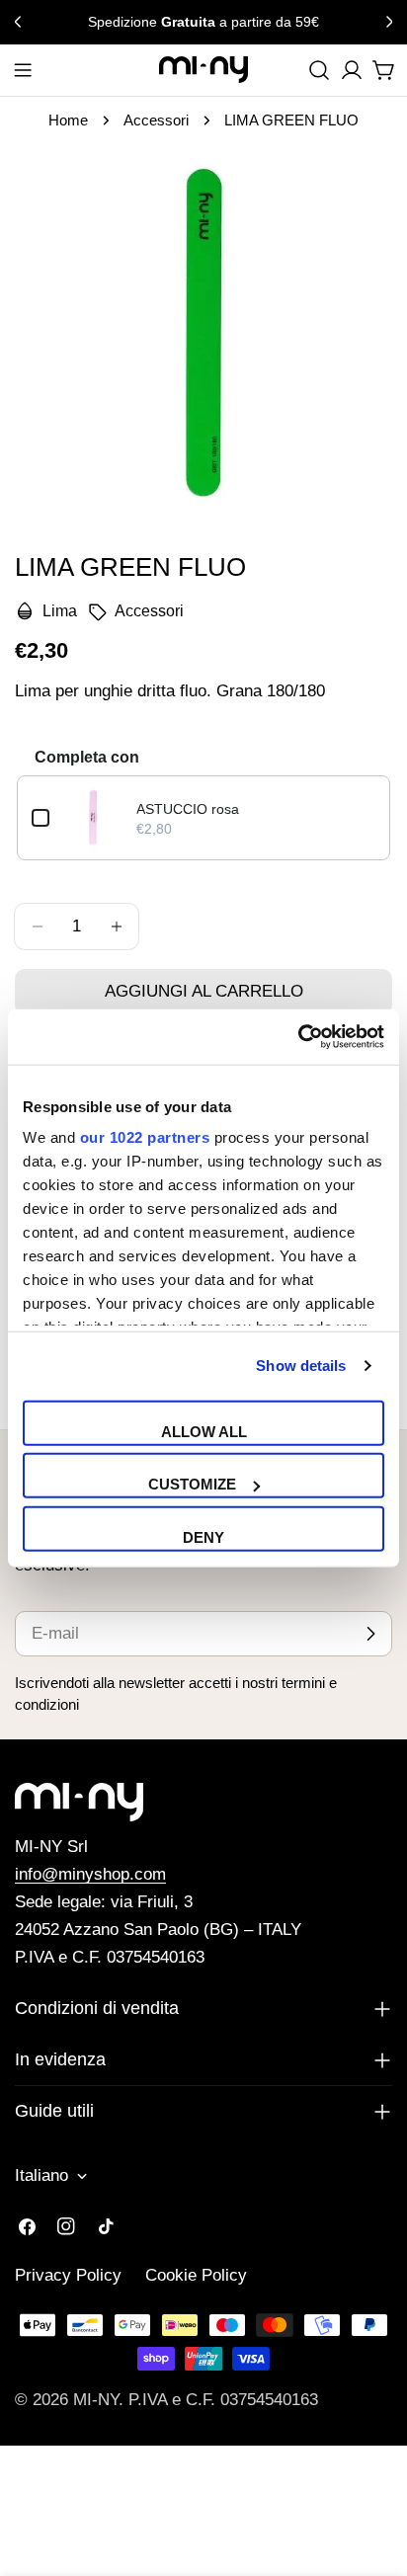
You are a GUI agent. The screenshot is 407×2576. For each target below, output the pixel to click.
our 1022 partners (145, 1137)
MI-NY (96, 2400)
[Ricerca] (319, 70)
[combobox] (319, 70)
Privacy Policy (68, 2275)
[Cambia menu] (23, 70)
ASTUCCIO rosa (188, 809)
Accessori (156, 120)
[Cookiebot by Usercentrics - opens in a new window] (298, 1037)
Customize (192, 1484)
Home (68, 120)
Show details (301, 1366)
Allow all (204, 1431)
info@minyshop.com (90, 1874)
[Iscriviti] (370, 1634)
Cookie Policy (196, 2275)
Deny (203, 1536)
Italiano (41, 2175)
